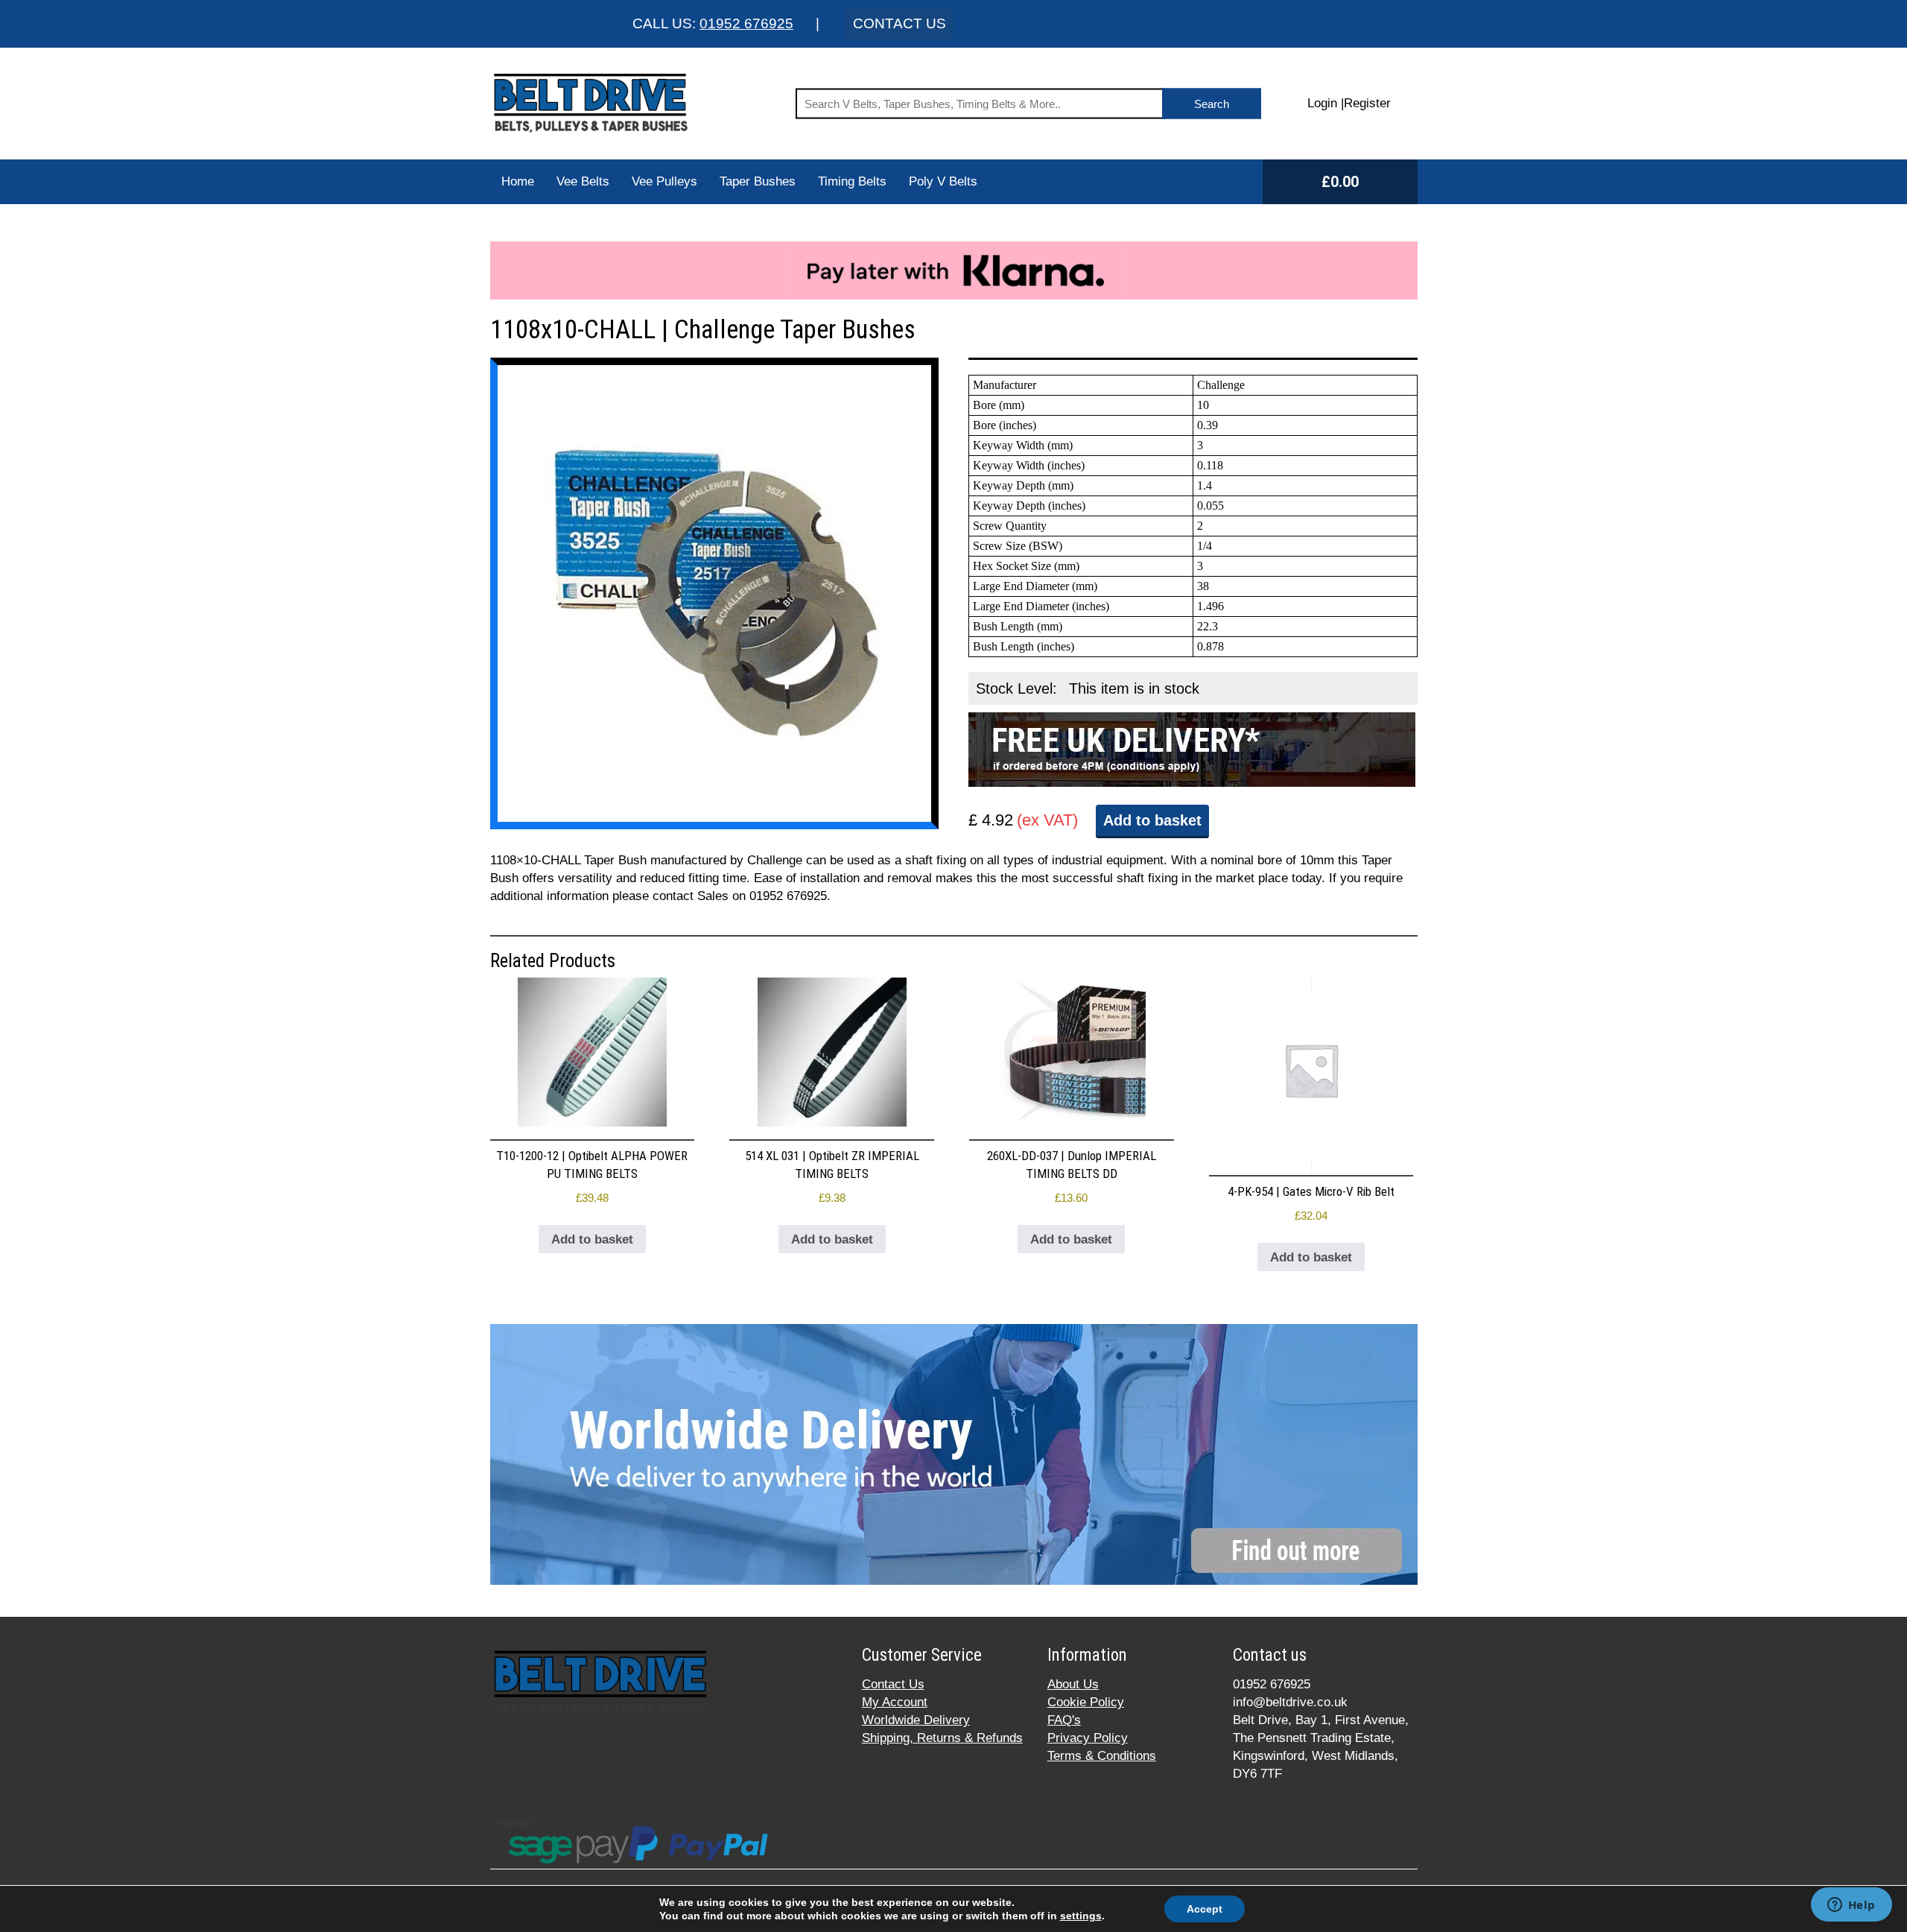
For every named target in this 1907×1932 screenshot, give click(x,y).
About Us (1073, 1684)
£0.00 (1340, 182)
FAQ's (1064, 1720)
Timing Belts (852, 181)
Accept (1205, 1909)
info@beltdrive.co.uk (1290, 1702)
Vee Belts (583, 181)
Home (518, 181)
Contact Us (893, 1684)
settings (1081, 1916)
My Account (895, 1702)
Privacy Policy (1088, 1738)
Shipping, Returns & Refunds (942, 1738)
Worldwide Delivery (916, 1720)
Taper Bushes (758, 181)
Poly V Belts (943, 181)
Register (1367, 103)
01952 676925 (746, 23)
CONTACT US (899, 23)
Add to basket (1152, 820)
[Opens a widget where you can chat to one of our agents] (1851, 1906)
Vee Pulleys (664, 181)
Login (1322, 103)
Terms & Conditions (1102, 1756)
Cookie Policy (1086, 1702)
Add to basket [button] (592, 1239)
